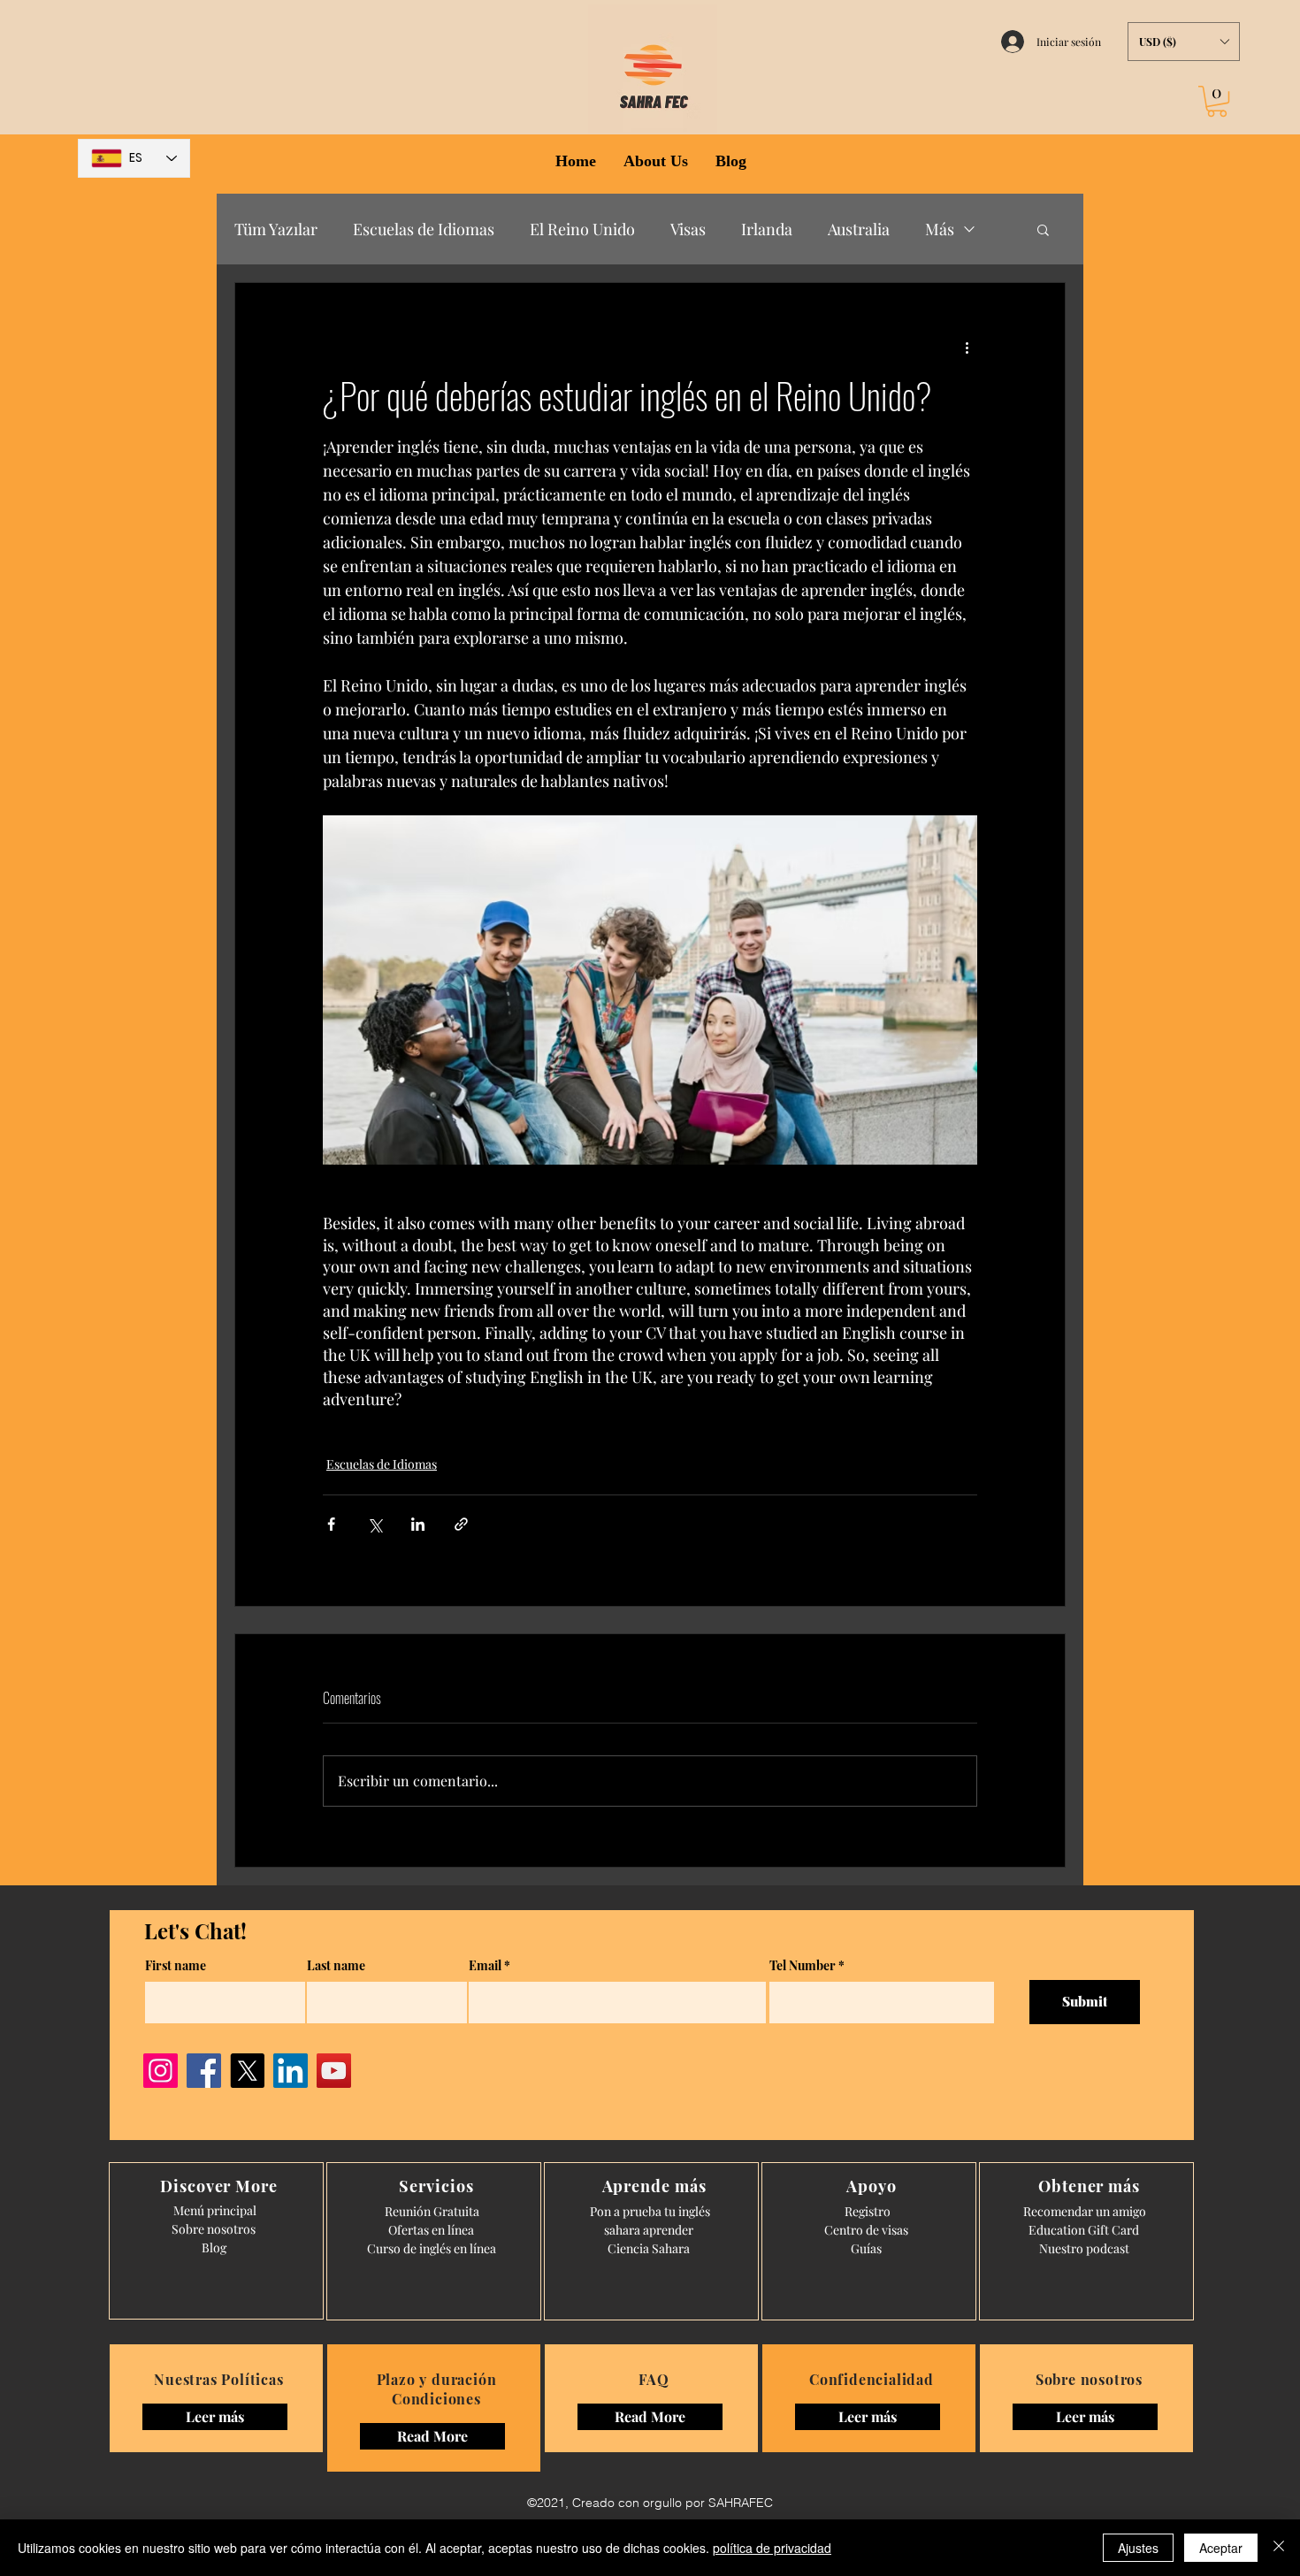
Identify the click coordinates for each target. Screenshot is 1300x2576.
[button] (1184, 42)
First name (176, 1966)
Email (485, 1966)
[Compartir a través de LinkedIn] (418, 1524)
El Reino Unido (582, 229)
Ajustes (1138, 2548)
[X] (247, 2071)
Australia (859, 229)
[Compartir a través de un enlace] (461, 1524)
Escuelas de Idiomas (424, 229)
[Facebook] (204, 2071)
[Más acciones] (967, 347)
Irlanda (767, 229)
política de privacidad (772, 2548)
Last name (336, 1966)
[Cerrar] (1279, 2548)
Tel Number (803, 1966)
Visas (688, 229)
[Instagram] (161, 2071)
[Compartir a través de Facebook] (331, 1524)
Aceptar (1221, 2548)
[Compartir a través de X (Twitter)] (375, 1524)
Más (940, 229)
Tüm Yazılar (276, 229)
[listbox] (1184, 42)
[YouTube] (334, 2071)
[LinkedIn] (291, 2071)
